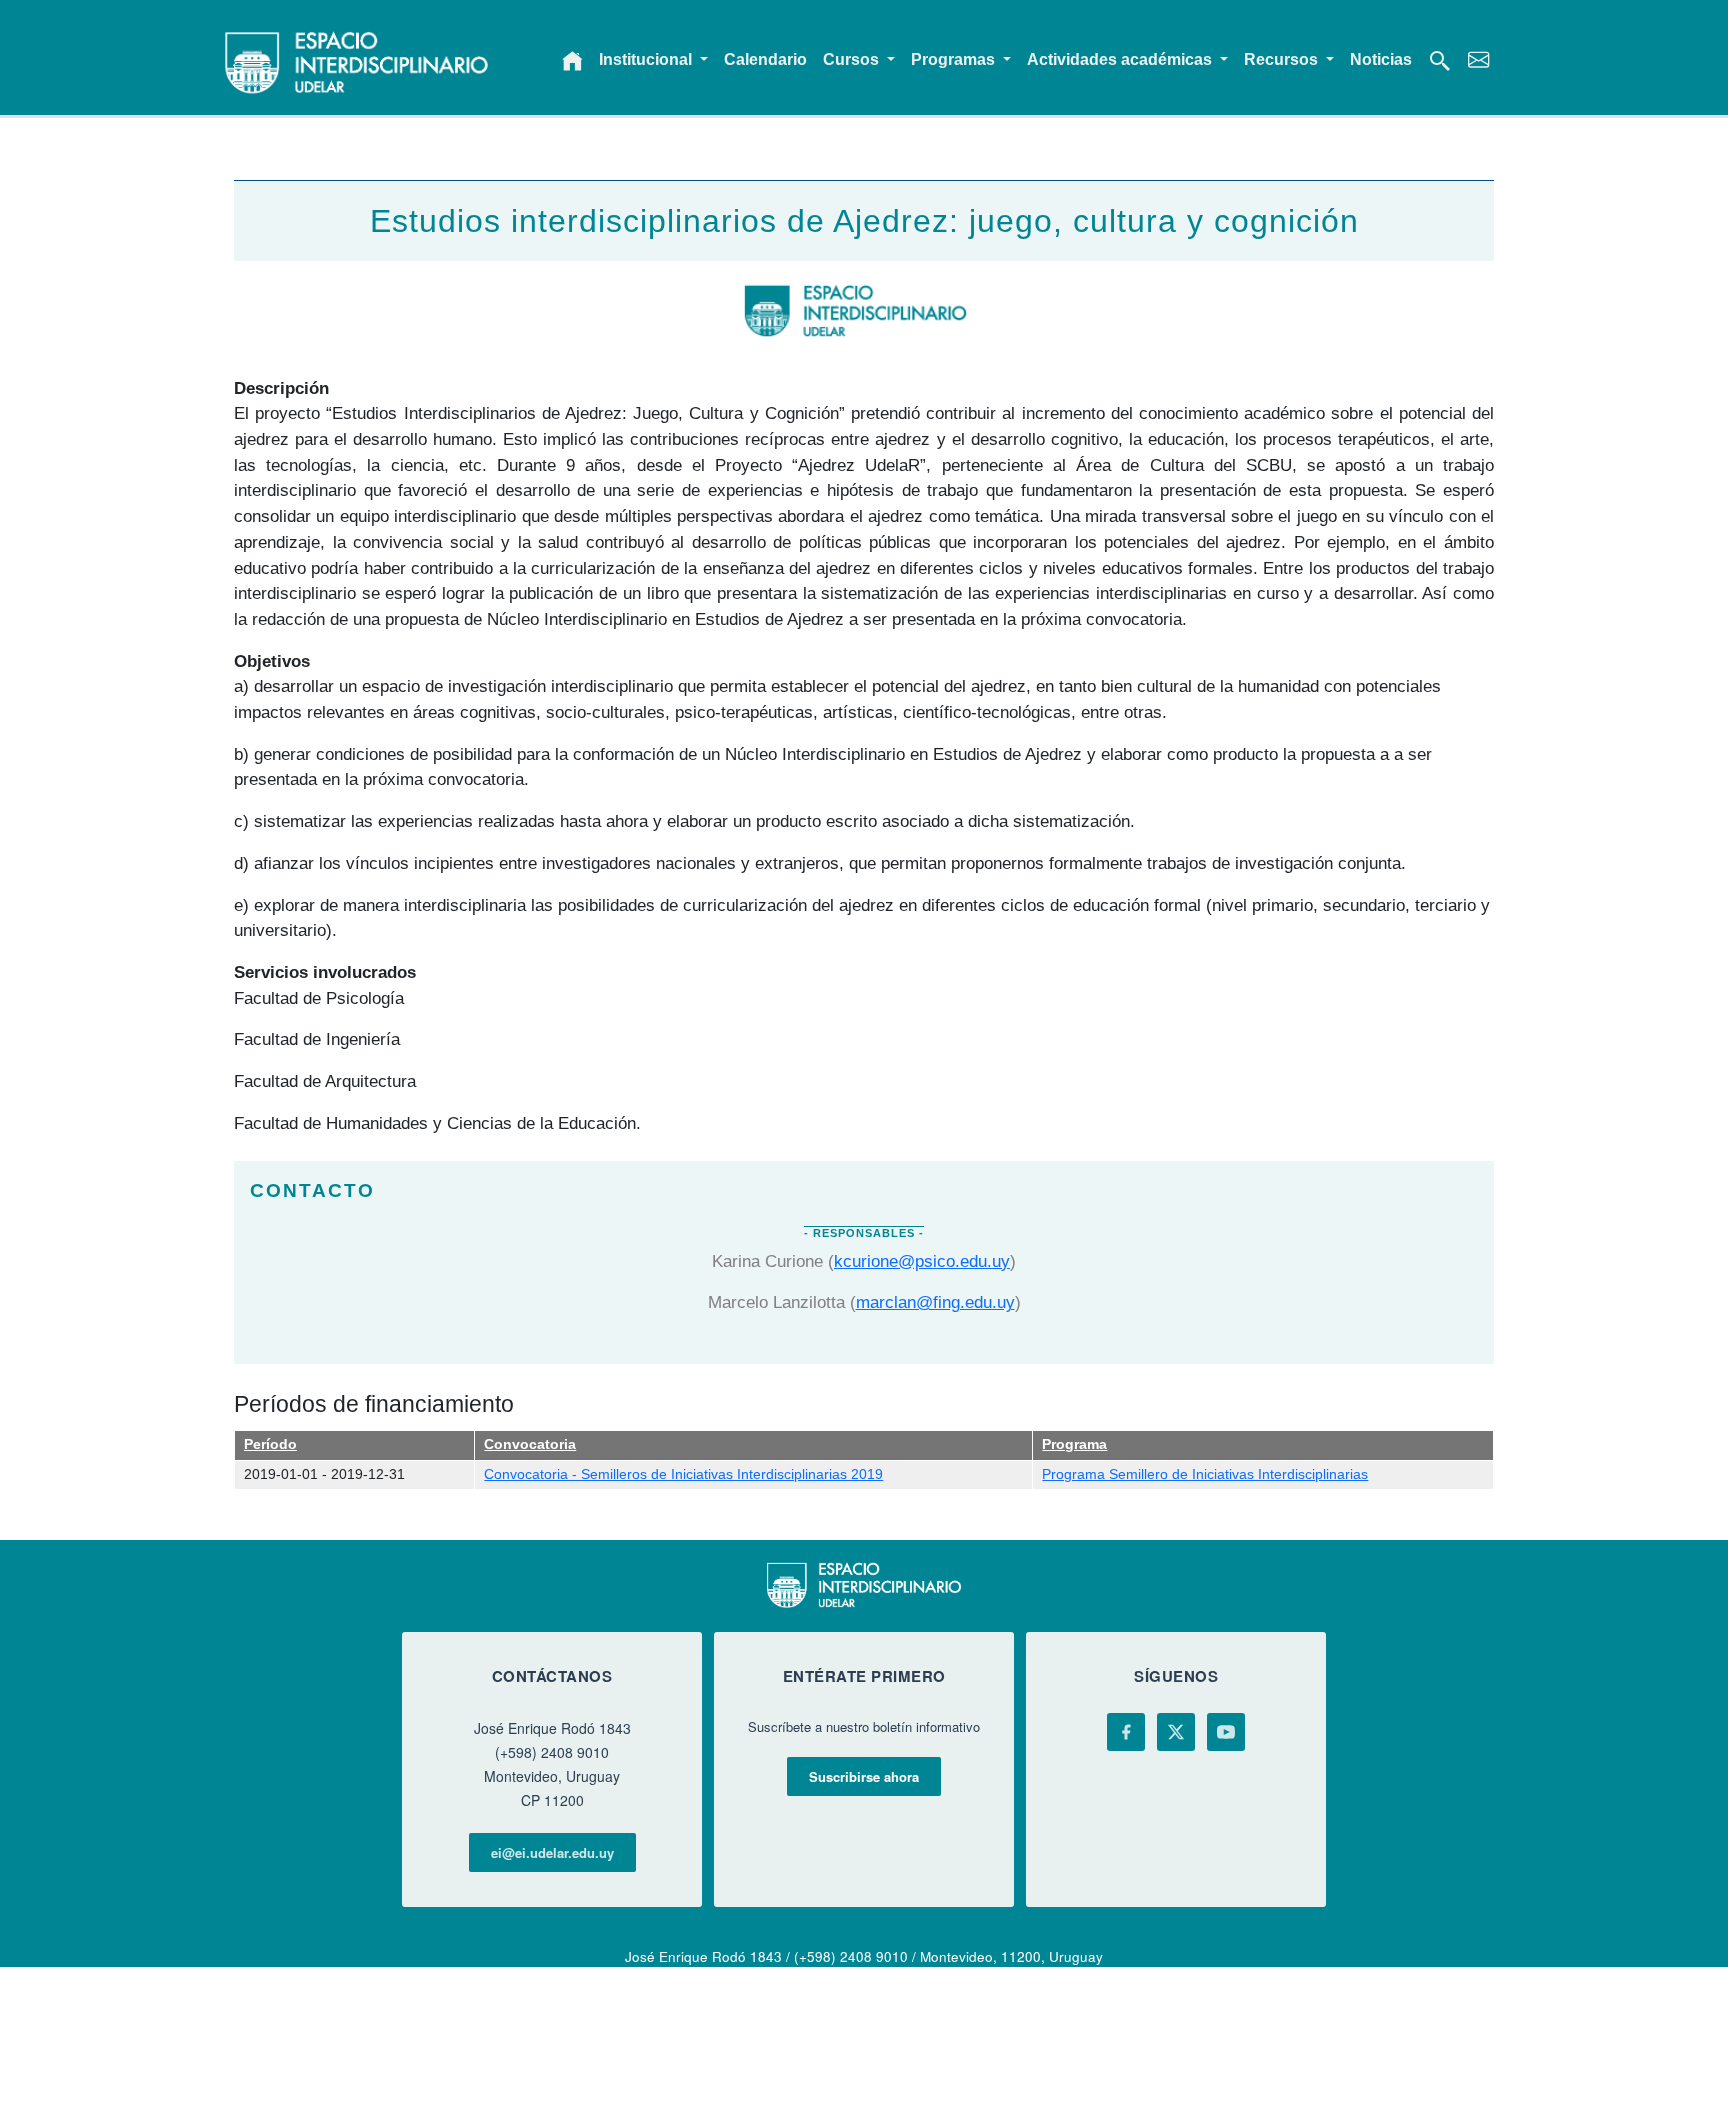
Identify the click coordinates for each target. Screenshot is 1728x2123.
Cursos (853, 59)
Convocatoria (530, 1444)
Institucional (647, 59)
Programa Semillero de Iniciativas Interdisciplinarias (1205, 1474)
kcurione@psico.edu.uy (922, 1261)
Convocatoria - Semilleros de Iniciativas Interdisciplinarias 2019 (683, 1474)
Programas (955, 59)
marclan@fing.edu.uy (935, 1302)
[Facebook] (1126, 1732)
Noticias (1381, 59)
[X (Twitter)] (1176, 1732)
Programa (1074, 1444)
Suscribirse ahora (864, 1776)
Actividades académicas (1121, 59)
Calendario (765, 59)
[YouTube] (1226, 1732)
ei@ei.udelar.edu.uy (552, 1852)
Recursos (1283, 59)
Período (270, 1444)
